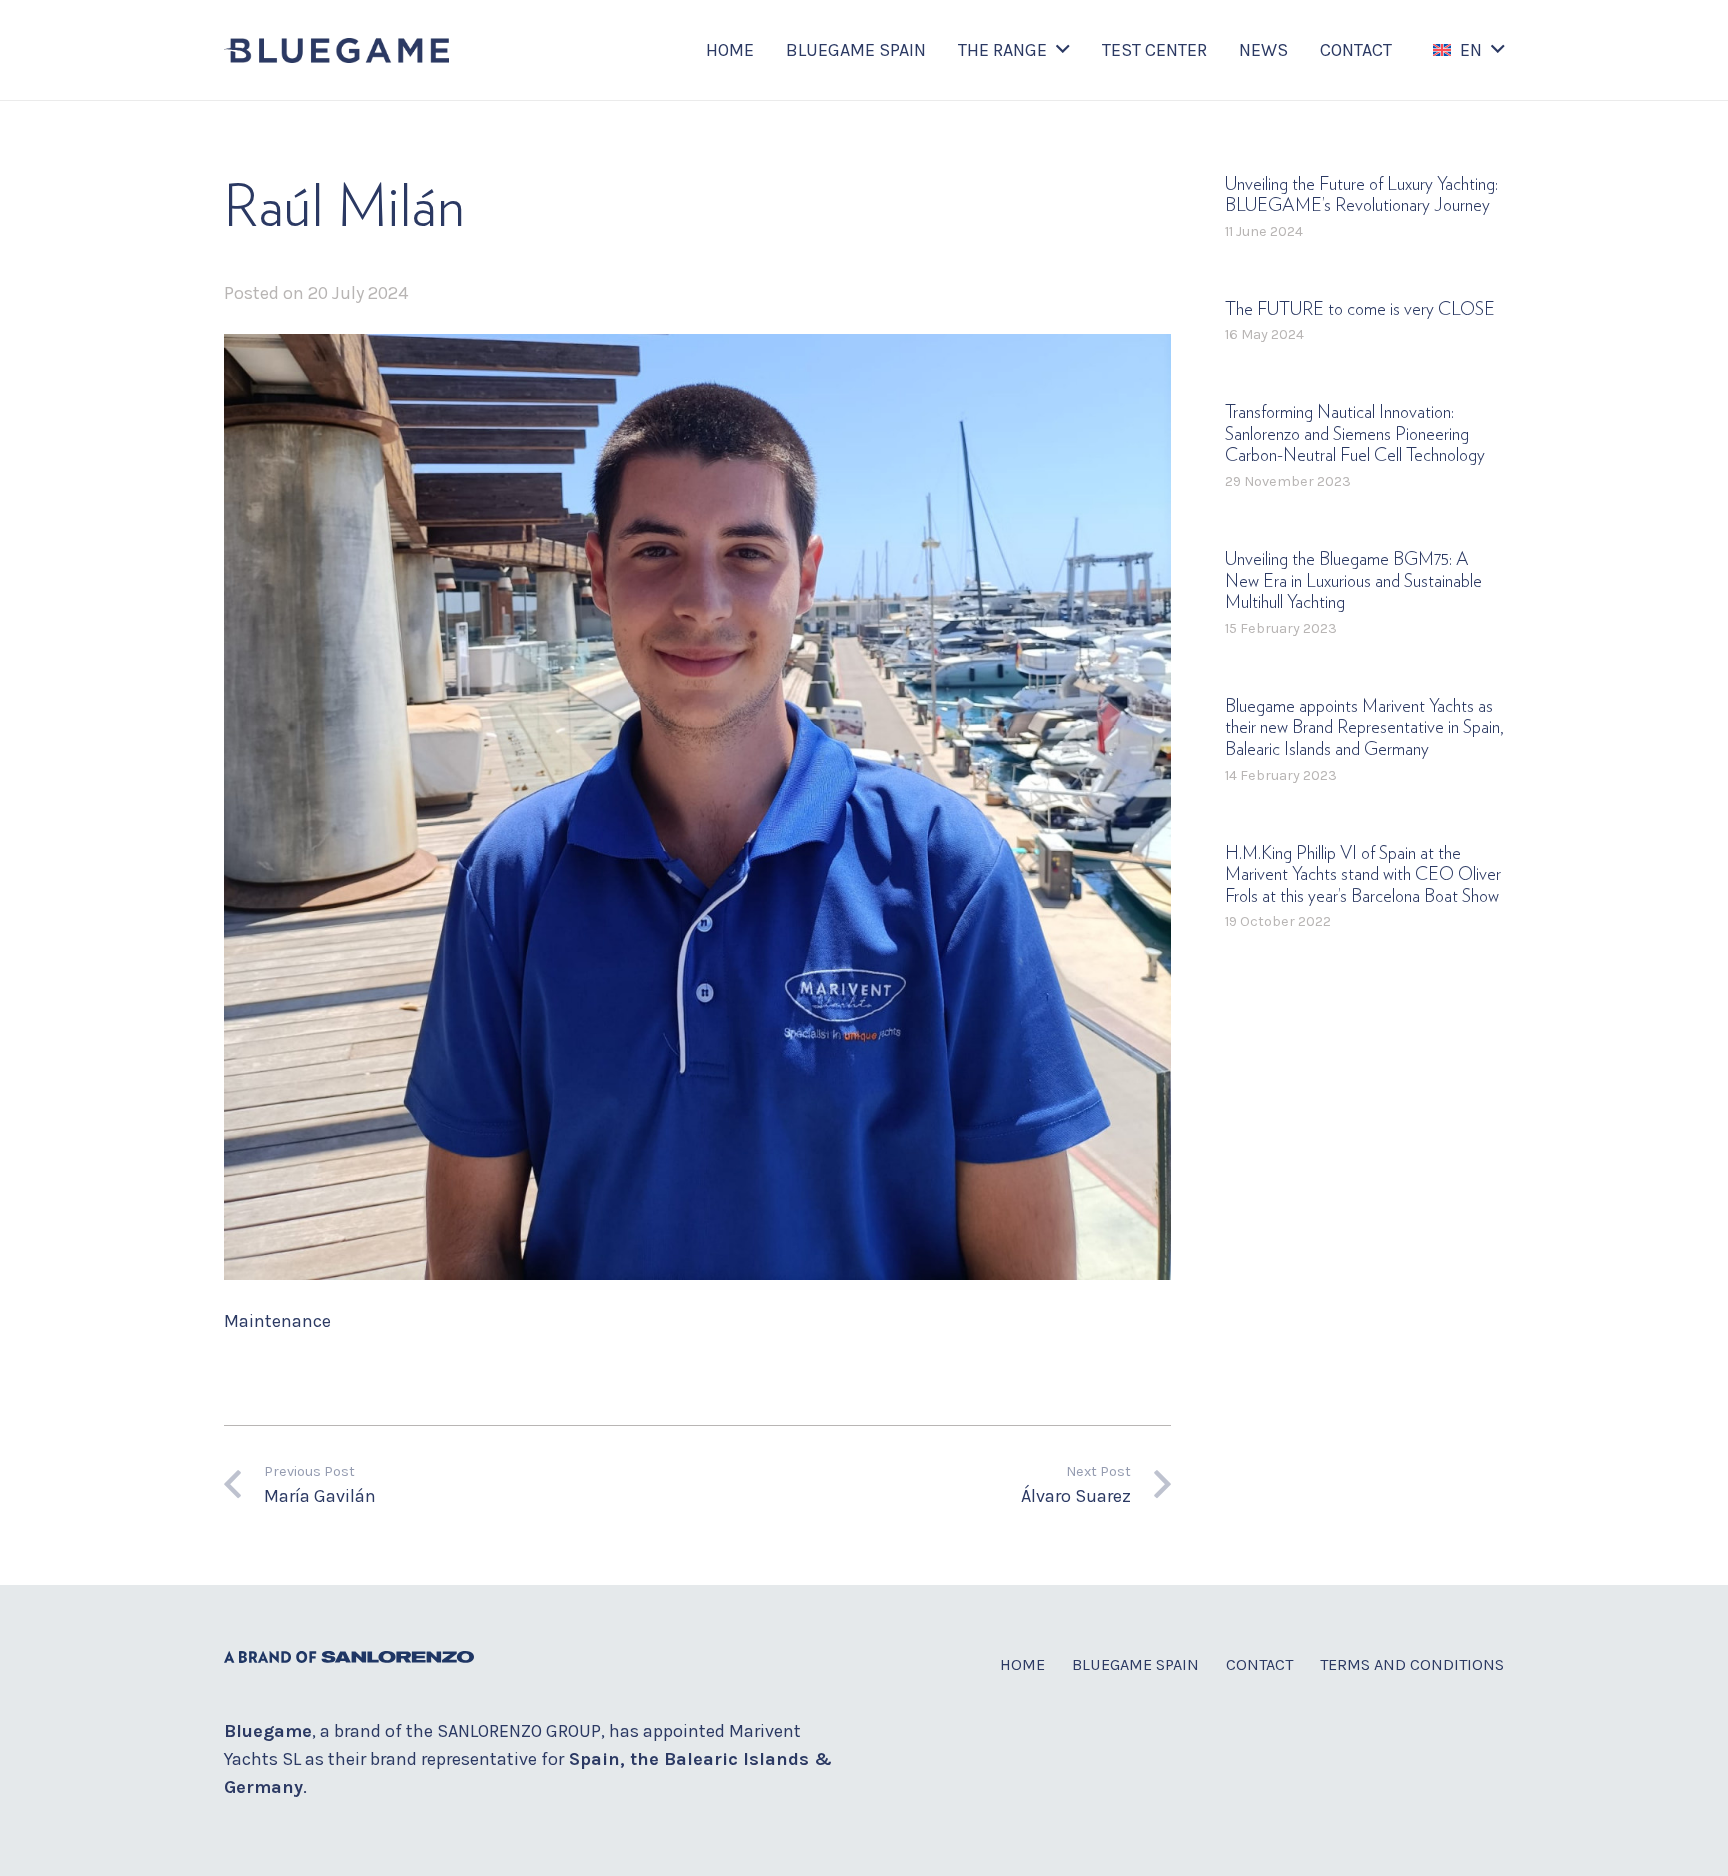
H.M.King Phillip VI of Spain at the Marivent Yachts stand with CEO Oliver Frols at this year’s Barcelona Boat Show (1363, 875)
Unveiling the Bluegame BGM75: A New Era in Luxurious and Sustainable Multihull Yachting (1353, 582)
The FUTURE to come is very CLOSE (1360, 310)
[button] (1063, 50)
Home (1022, 1664)
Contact (1259, 1664)
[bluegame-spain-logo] (336, 50)
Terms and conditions (1412, 1664)
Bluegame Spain (1135, 1664)
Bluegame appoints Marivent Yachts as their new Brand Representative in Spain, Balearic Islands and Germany (1364, 728)
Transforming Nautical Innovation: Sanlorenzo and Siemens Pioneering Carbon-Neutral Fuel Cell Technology (1355, 435)
